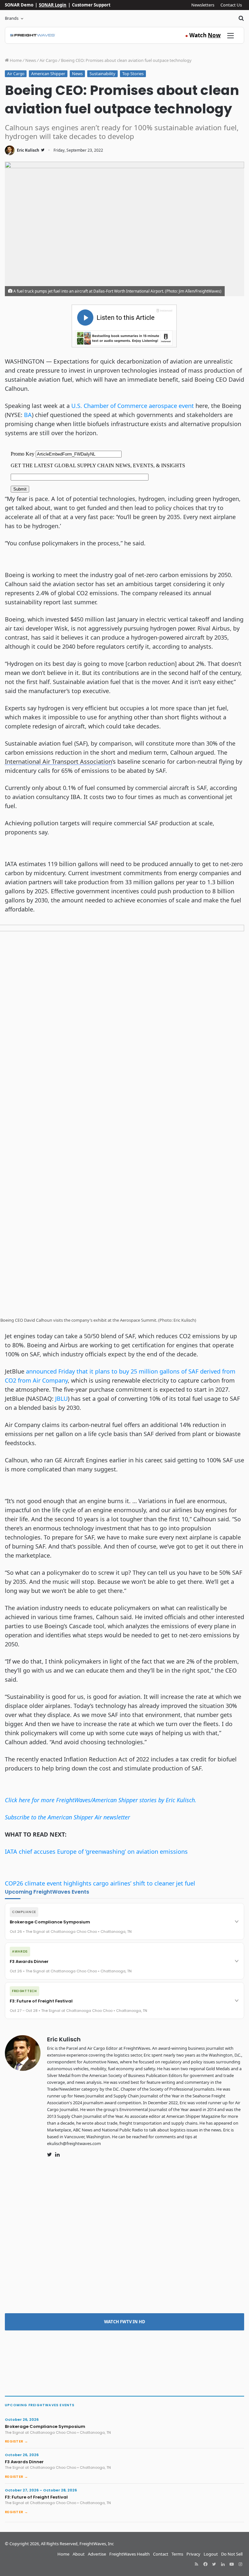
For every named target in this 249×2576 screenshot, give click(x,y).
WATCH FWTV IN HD (125, 2322)
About (79, 2554)
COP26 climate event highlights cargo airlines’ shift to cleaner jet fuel (100, 1883)
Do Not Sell (232, 2554)
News (31, 60)
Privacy (193, 2554)
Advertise (97, 2554)
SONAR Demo (19, 5)
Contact (161, 2554)
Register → (16, 2441)
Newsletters (203, 5)
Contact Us (231, 5)
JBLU (61, 1398)
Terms (177, 2554)
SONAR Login (53, 5)
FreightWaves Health (130, 2554)
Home (15, 60)
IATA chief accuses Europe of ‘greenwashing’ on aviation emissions (96, 1851)
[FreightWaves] (33, 35)
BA (28, 415)
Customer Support (91, 5)
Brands (12, 18)
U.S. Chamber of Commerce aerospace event (133, 406)
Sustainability (102, 74)
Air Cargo (48, 60)
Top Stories (133, 74)
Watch (203, 35)
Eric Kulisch (28, 150)
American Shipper (48, 74)
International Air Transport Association (59, 761)
